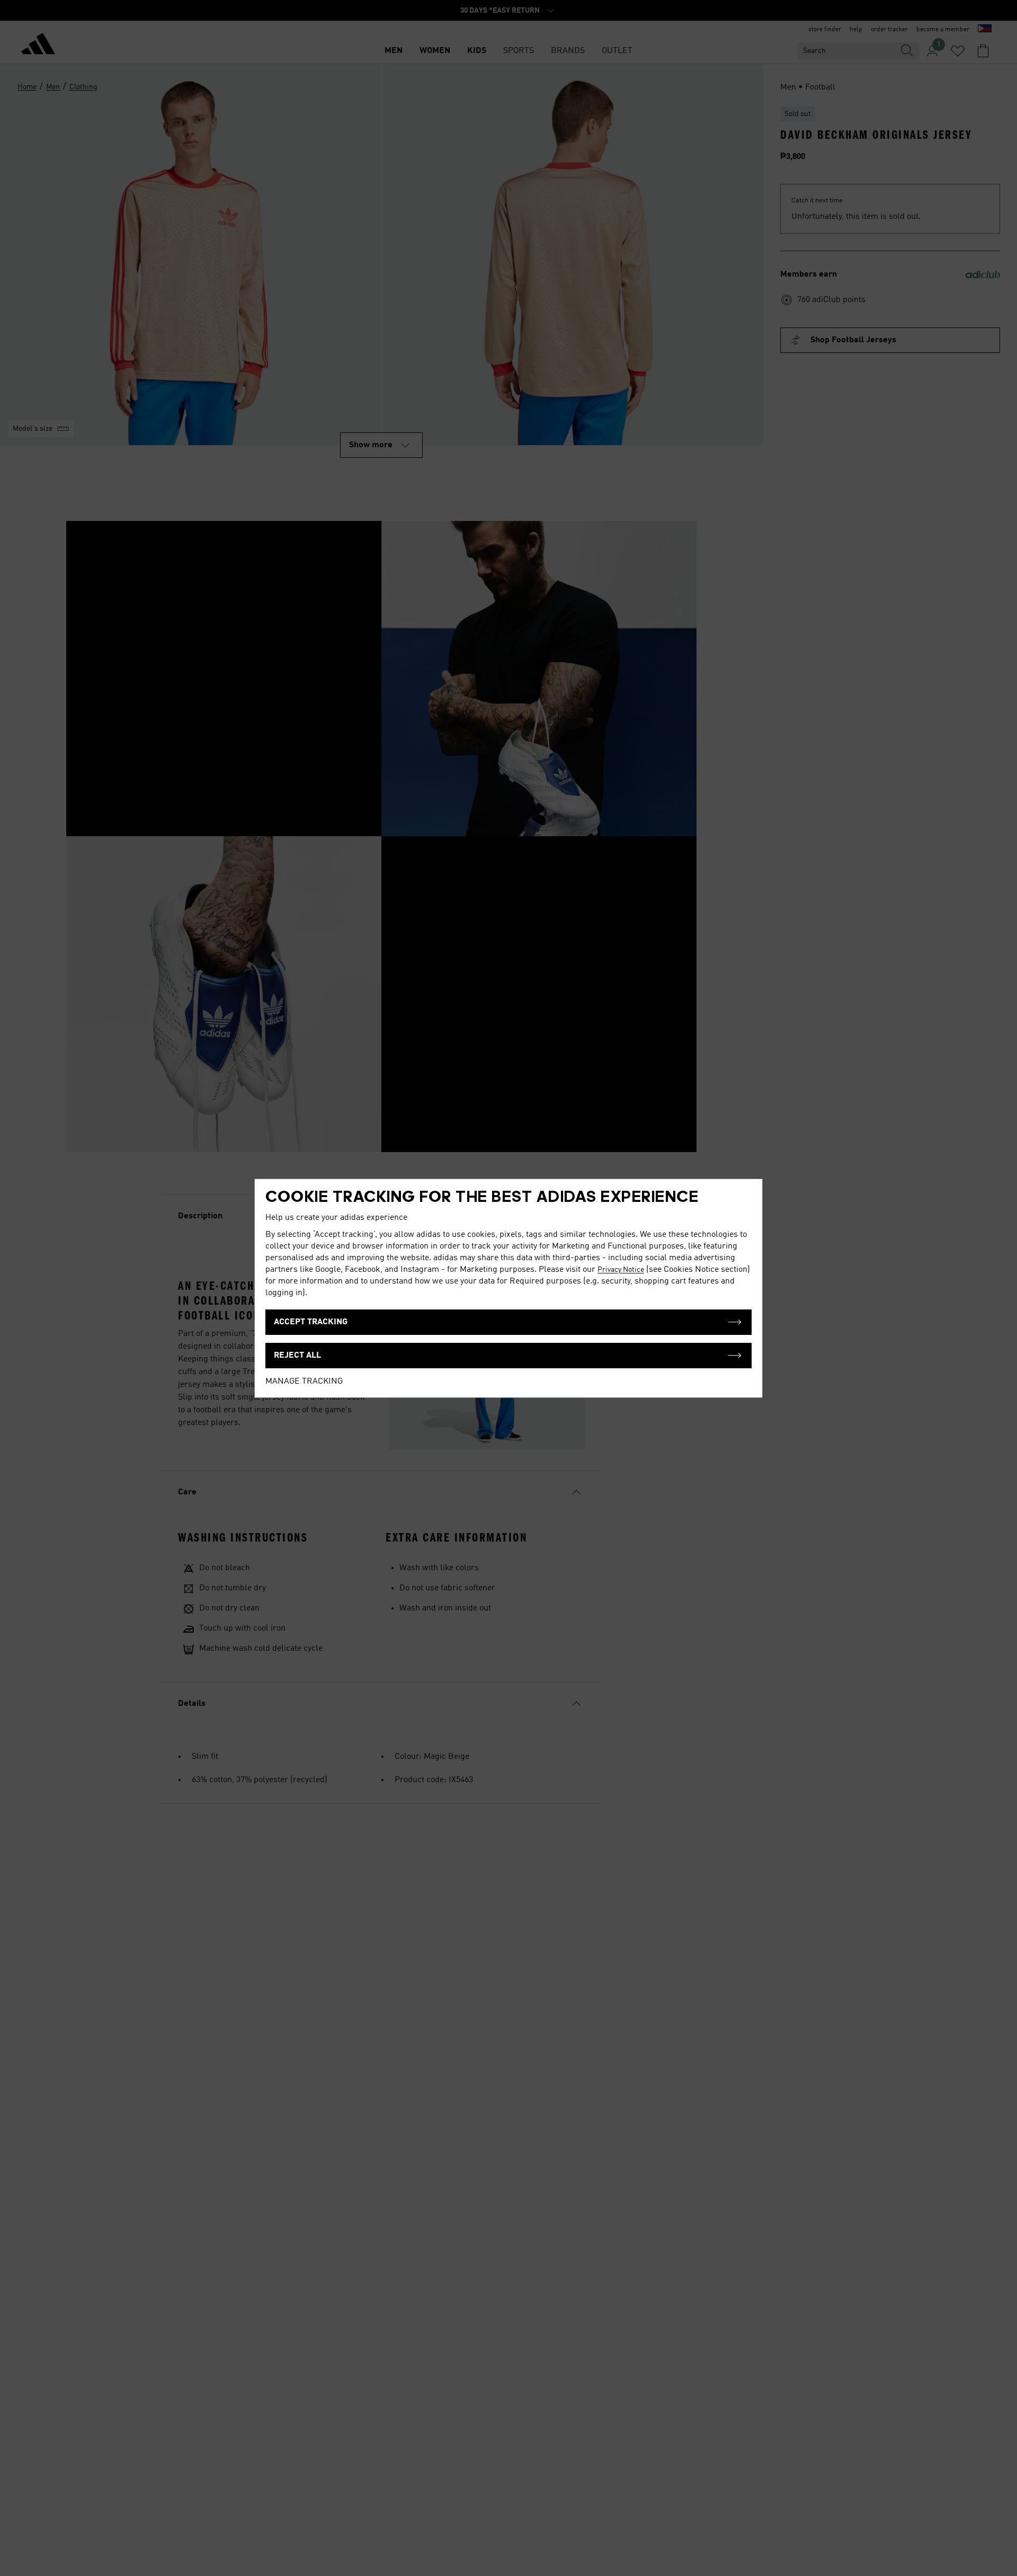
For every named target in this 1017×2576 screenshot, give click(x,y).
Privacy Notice (621, 1270)
